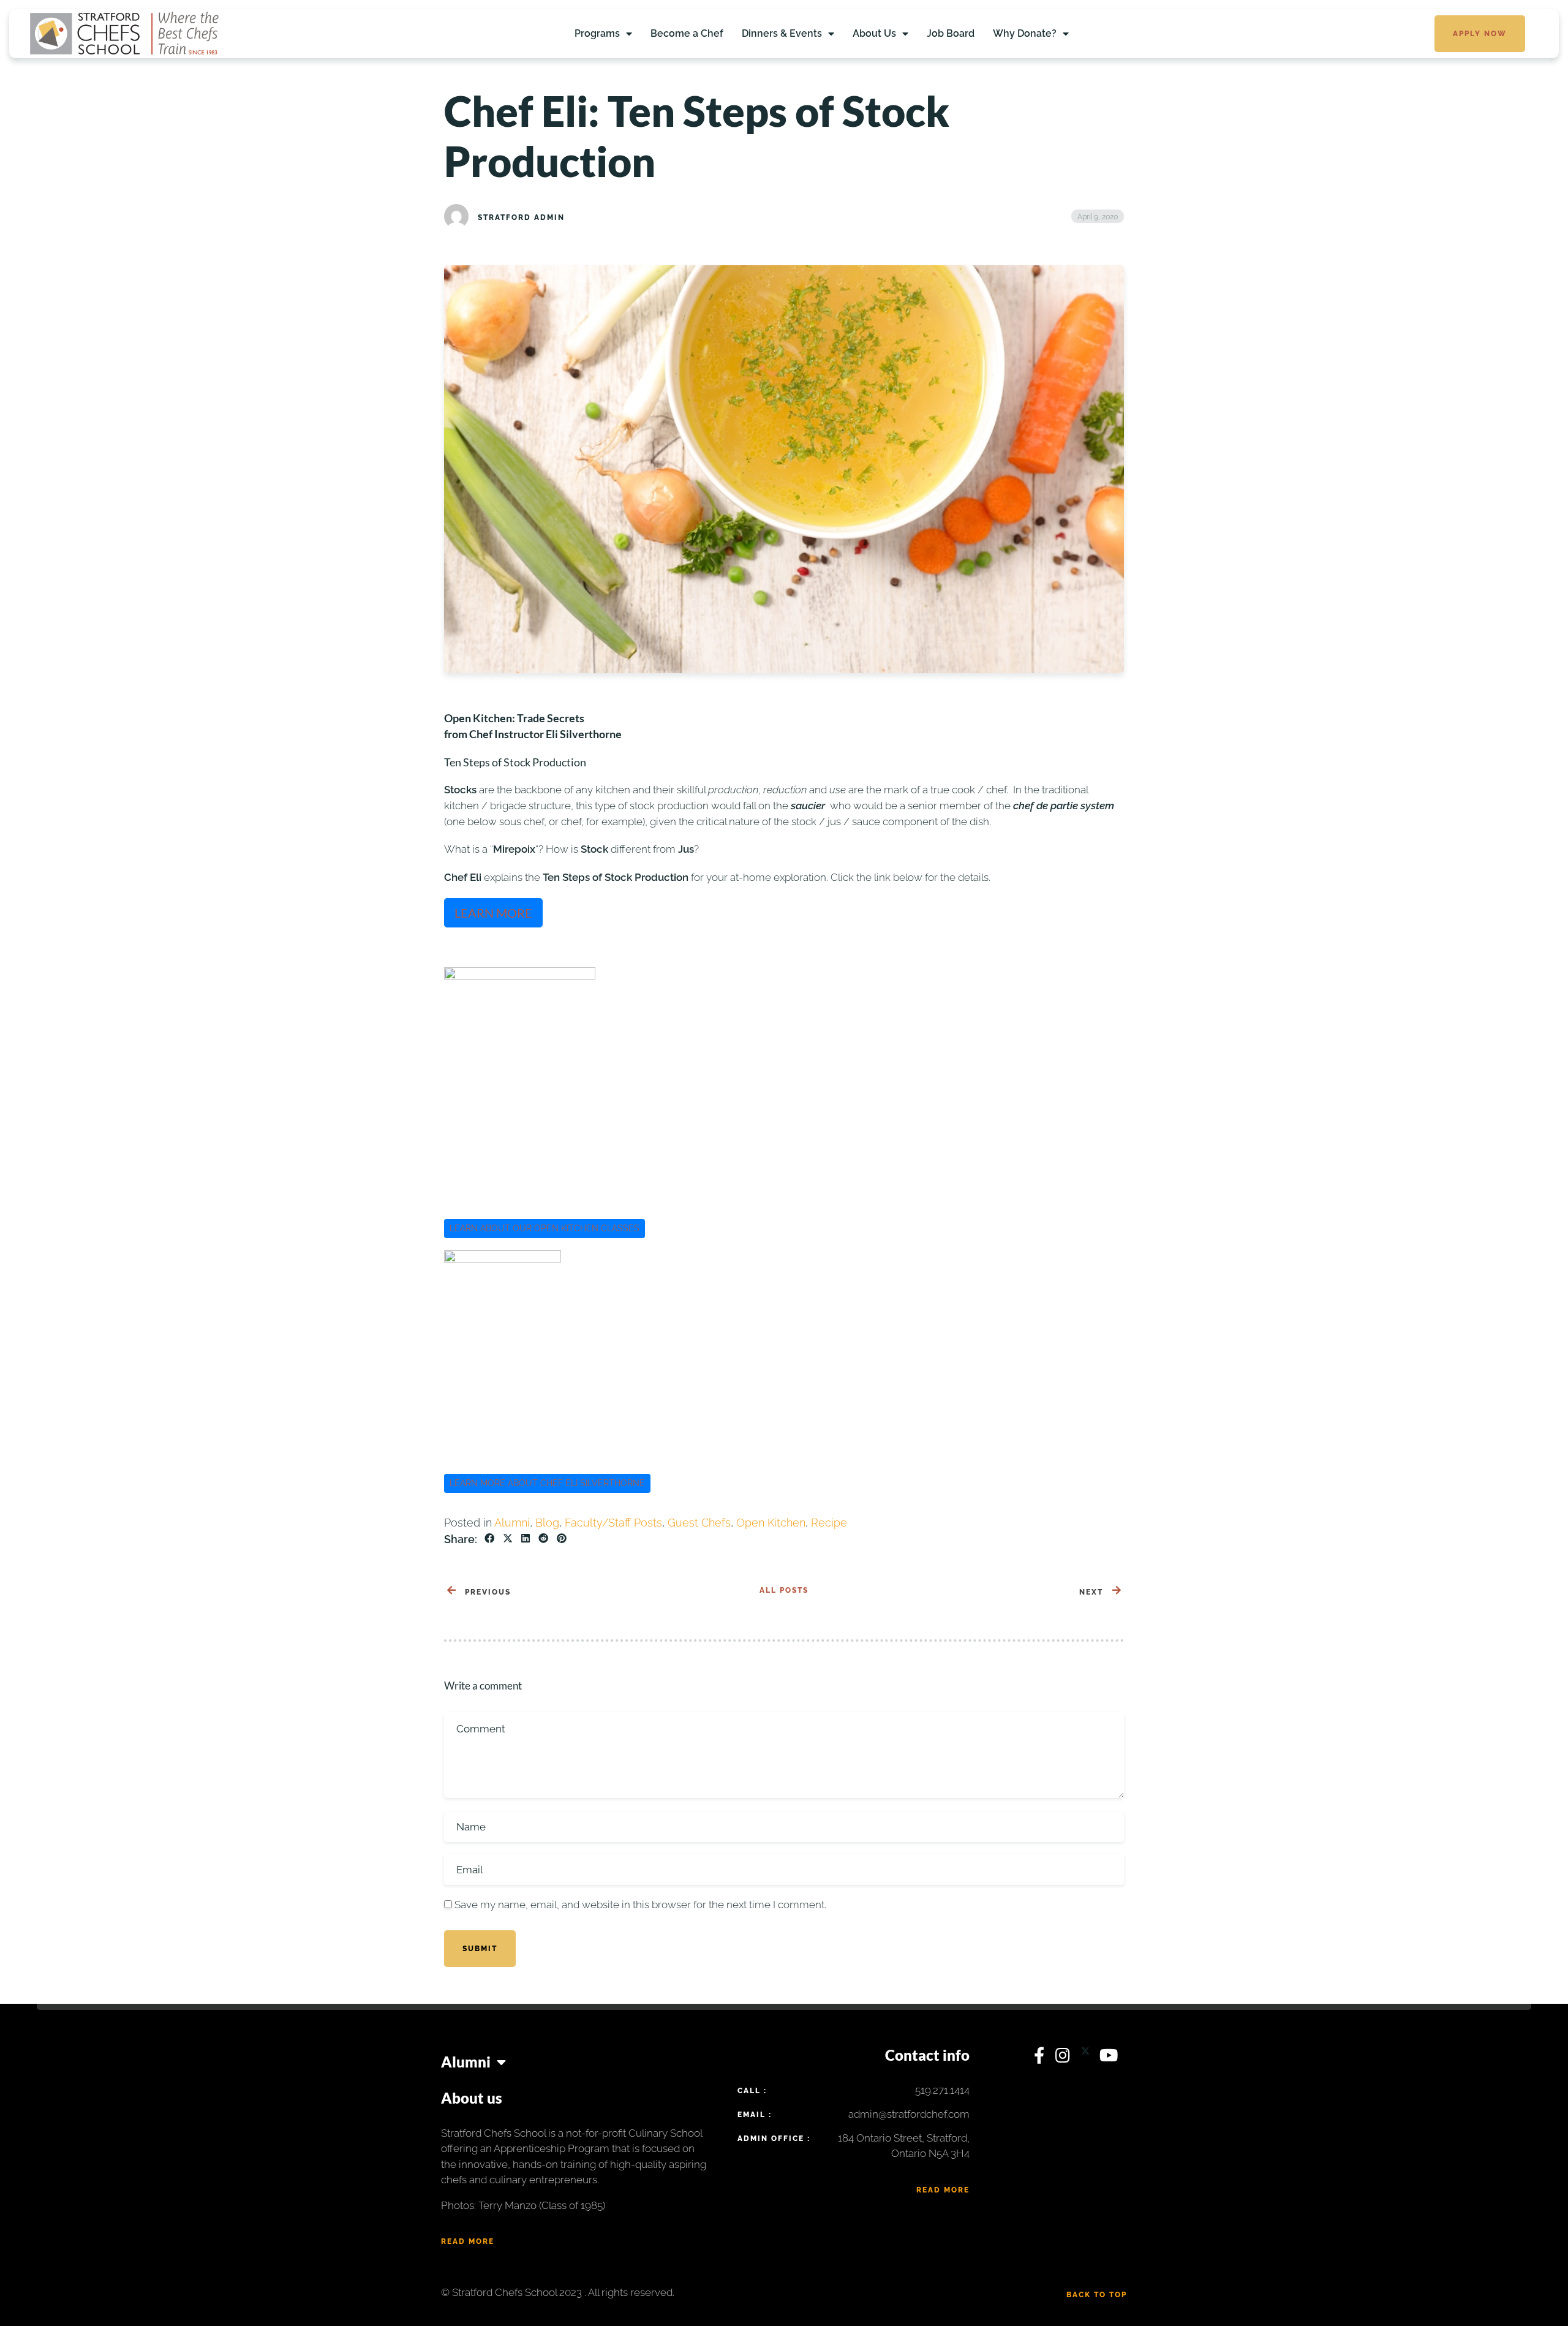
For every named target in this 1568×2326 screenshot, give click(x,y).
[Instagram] (1065, 2058)
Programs (597, 33)
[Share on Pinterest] (562, 1539)
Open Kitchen (771, 1523)
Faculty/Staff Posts (613, 1523)
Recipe (829, 1523)
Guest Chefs (699, 1523)
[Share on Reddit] (543, 1539)
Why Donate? (1025, 33)
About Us (874, 33)
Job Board (951, 33)
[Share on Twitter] (508, 1539)
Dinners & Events (782, 33)
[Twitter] (1087, 2058)
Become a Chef (687, 33)
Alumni (512, 1523)
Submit (480, 1949)
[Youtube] (1109, 2058)
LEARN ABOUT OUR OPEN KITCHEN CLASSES (545, 1228)
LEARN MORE (493, 913)
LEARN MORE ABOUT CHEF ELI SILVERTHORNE (547, 1483)
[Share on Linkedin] (526, 1539)
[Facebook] (1042, 2058)
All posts (784, 1590)
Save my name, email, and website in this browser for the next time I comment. (640, 1905)
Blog (547, 1523)
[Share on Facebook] (489, 1539)
